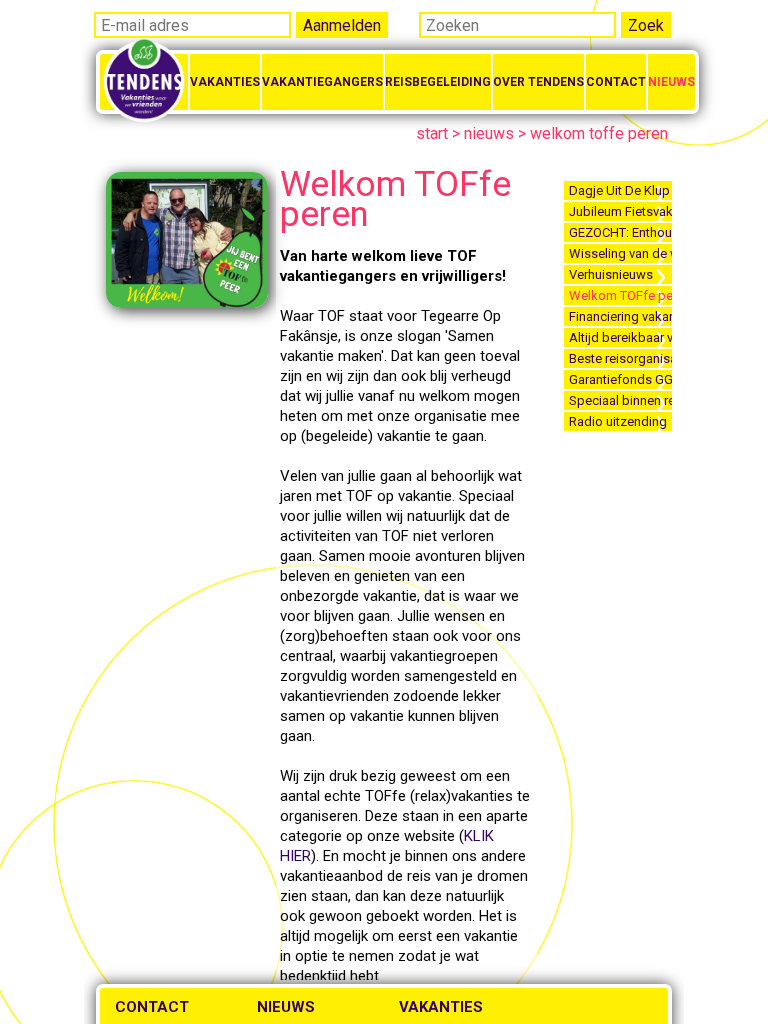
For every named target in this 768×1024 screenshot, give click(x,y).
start (432, 133)
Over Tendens (538, 82)
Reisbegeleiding (438, 82)
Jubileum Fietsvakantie (620, 211)
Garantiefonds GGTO (620, 379)
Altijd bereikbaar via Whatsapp (620, 337)
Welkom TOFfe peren (620, 295)
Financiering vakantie (620, 316)
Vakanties (225, 82)
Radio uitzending (618, 421)
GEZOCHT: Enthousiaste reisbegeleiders (620, 232)
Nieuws (671, 82)
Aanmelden (342, 25)
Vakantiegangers (322, 82)
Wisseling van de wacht (620, 253)
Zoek (646, 25)
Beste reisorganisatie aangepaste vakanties (620, 358)
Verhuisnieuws (611, 274)
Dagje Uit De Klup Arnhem (620, 190)
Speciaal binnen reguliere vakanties (620, 400)
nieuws (489, 133)
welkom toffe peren (599, 133)
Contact (616, 82)
